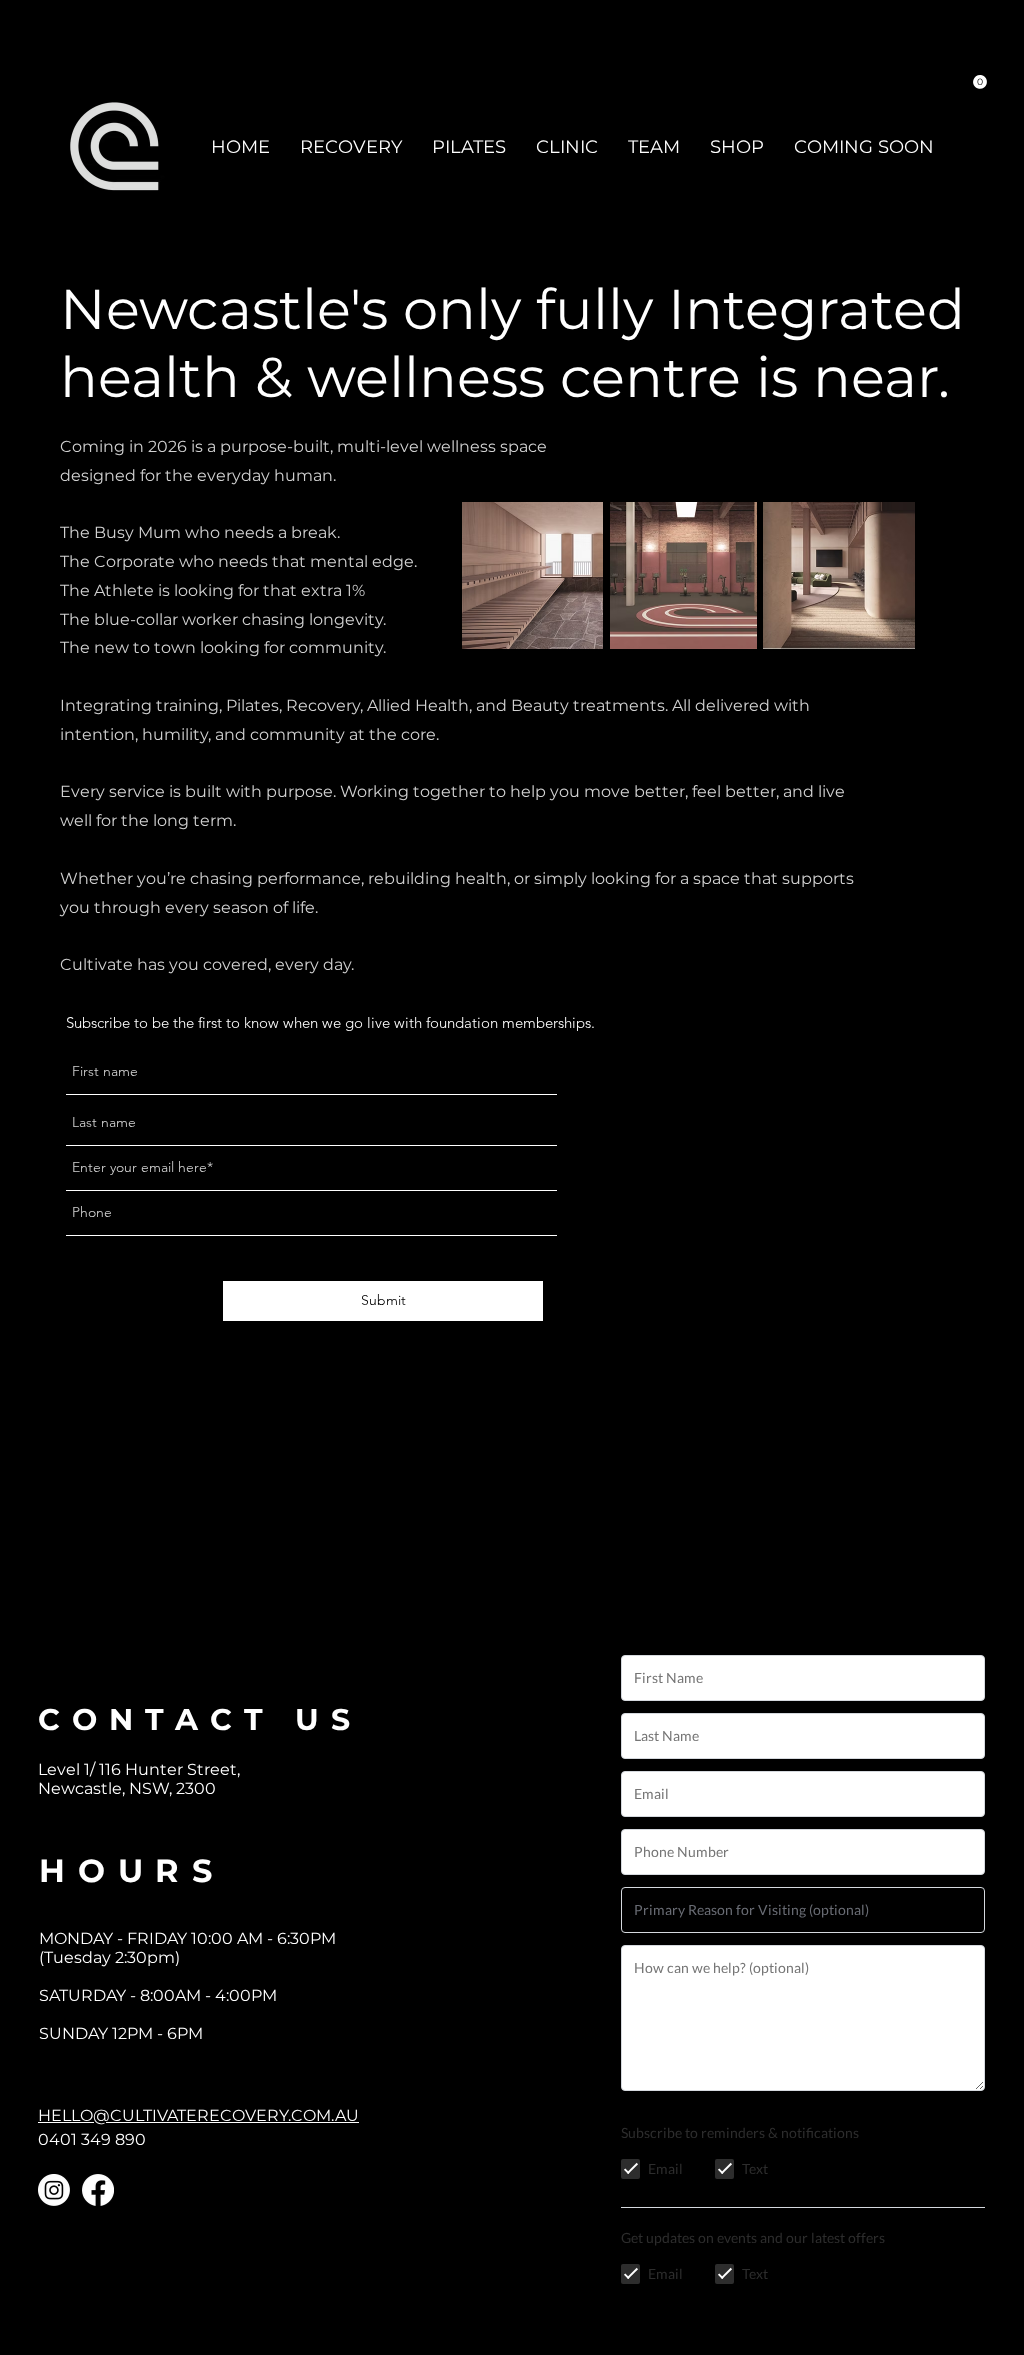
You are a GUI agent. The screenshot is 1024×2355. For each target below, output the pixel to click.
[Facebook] (98, 2190)
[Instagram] (54, 2190)
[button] (980, 82)
